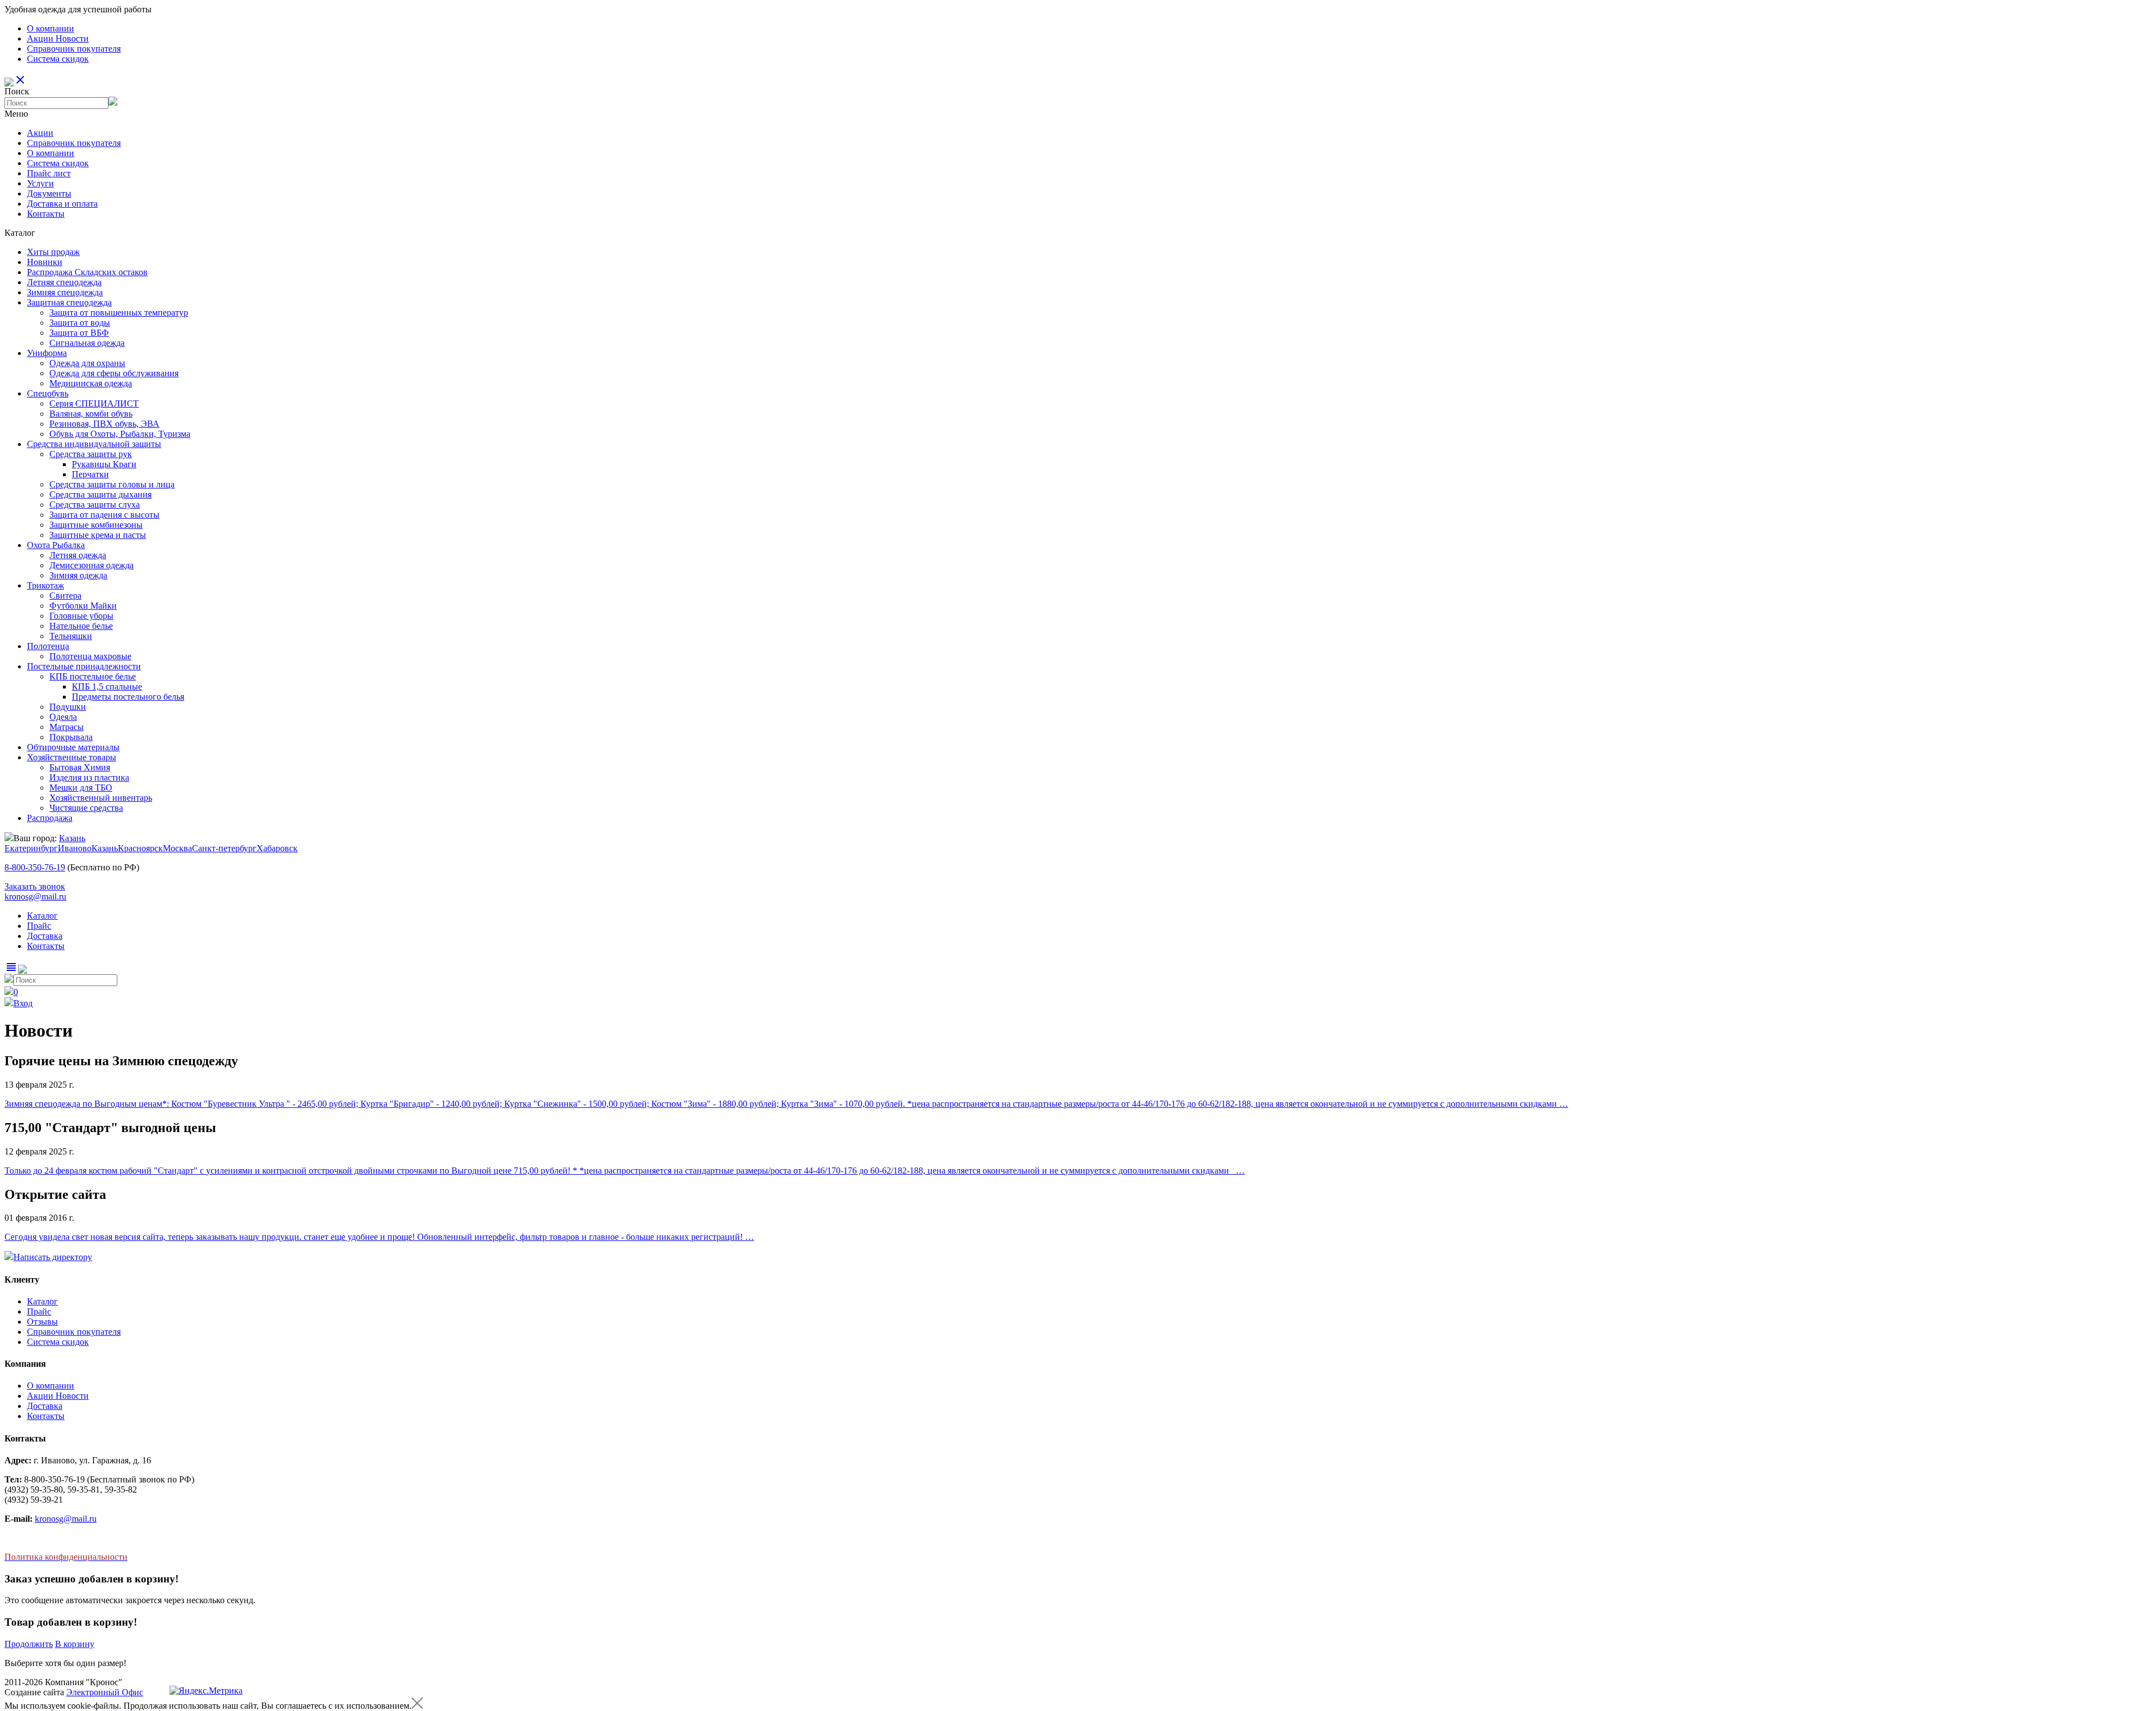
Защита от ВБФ (79, 333)
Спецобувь (48, 393)
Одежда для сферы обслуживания (114, 373)
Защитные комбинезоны (96, 525)
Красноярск (140, 848)
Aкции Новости (58, 38)
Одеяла (63, 717)
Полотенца (48, 646)
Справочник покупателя (74, 49)
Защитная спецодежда (69, 302)
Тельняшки (71, 636)
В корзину (75, 1644)
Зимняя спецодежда (65, 292)
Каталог (42, 916)
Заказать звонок (35, 886)
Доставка (45, 936)
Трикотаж (45, 585)
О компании (51, 28)
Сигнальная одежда (87, 343)
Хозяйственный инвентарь (101, 798)
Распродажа (50, 818)
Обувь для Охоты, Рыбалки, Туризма (120, 434)
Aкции (40, 133)
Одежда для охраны (87, 363)
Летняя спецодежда (64, 282)
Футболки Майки (83, 606)
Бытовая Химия (80, 767)
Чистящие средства (86, 808)
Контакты (46, 214)
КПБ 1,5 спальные (107, 686)
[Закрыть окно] (417, 1706)
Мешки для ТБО (81, 788)
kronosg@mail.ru (35, 896)
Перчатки (90, 474)
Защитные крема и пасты (98, 535)
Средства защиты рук (91, 454)
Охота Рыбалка (56, 545)
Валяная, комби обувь (91, 414)
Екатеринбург (31, 848)
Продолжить (29, 1644)
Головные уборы (81, 616)
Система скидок (58, 59)
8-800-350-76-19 (35, 867)
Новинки (45, 262)
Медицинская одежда (91, 383)
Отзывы (42, 1322)
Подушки (68, 707)
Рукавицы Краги (104, 464)
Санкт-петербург (224, 848)
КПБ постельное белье (93, 676)
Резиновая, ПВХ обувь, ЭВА (104, 424)
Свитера (65, 596)
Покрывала (71, 737)
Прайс (39, 926)
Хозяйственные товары (72, 757)
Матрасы (67, 727)
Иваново (75, 848)
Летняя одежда (78, 555)
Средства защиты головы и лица (112, 484)
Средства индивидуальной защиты (94, 444)
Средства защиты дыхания (101, 494)
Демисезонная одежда (92, 565)
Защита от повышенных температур (119, 312)
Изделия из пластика (89, 777)
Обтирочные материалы (73, 747)
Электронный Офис (105, 1692)
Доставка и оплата (62, 204)
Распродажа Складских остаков (87, 272)
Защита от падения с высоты (104, 515)
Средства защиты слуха (95, 505)
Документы (49, 193)
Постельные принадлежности (84, 666)
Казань (72, 838)
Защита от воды (80, 323)
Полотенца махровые (90, 656)
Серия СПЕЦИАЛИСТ (94, 403)
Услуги (40, 183)
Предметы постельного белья (128, 697)
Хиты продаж (53, 252)
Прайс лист (49, 173)
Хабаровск (277, 848)
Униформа (47, 353)
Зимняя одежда (78, 575)
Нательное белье (81, 626)
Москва (177, 848)
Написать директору (53, 1257)
